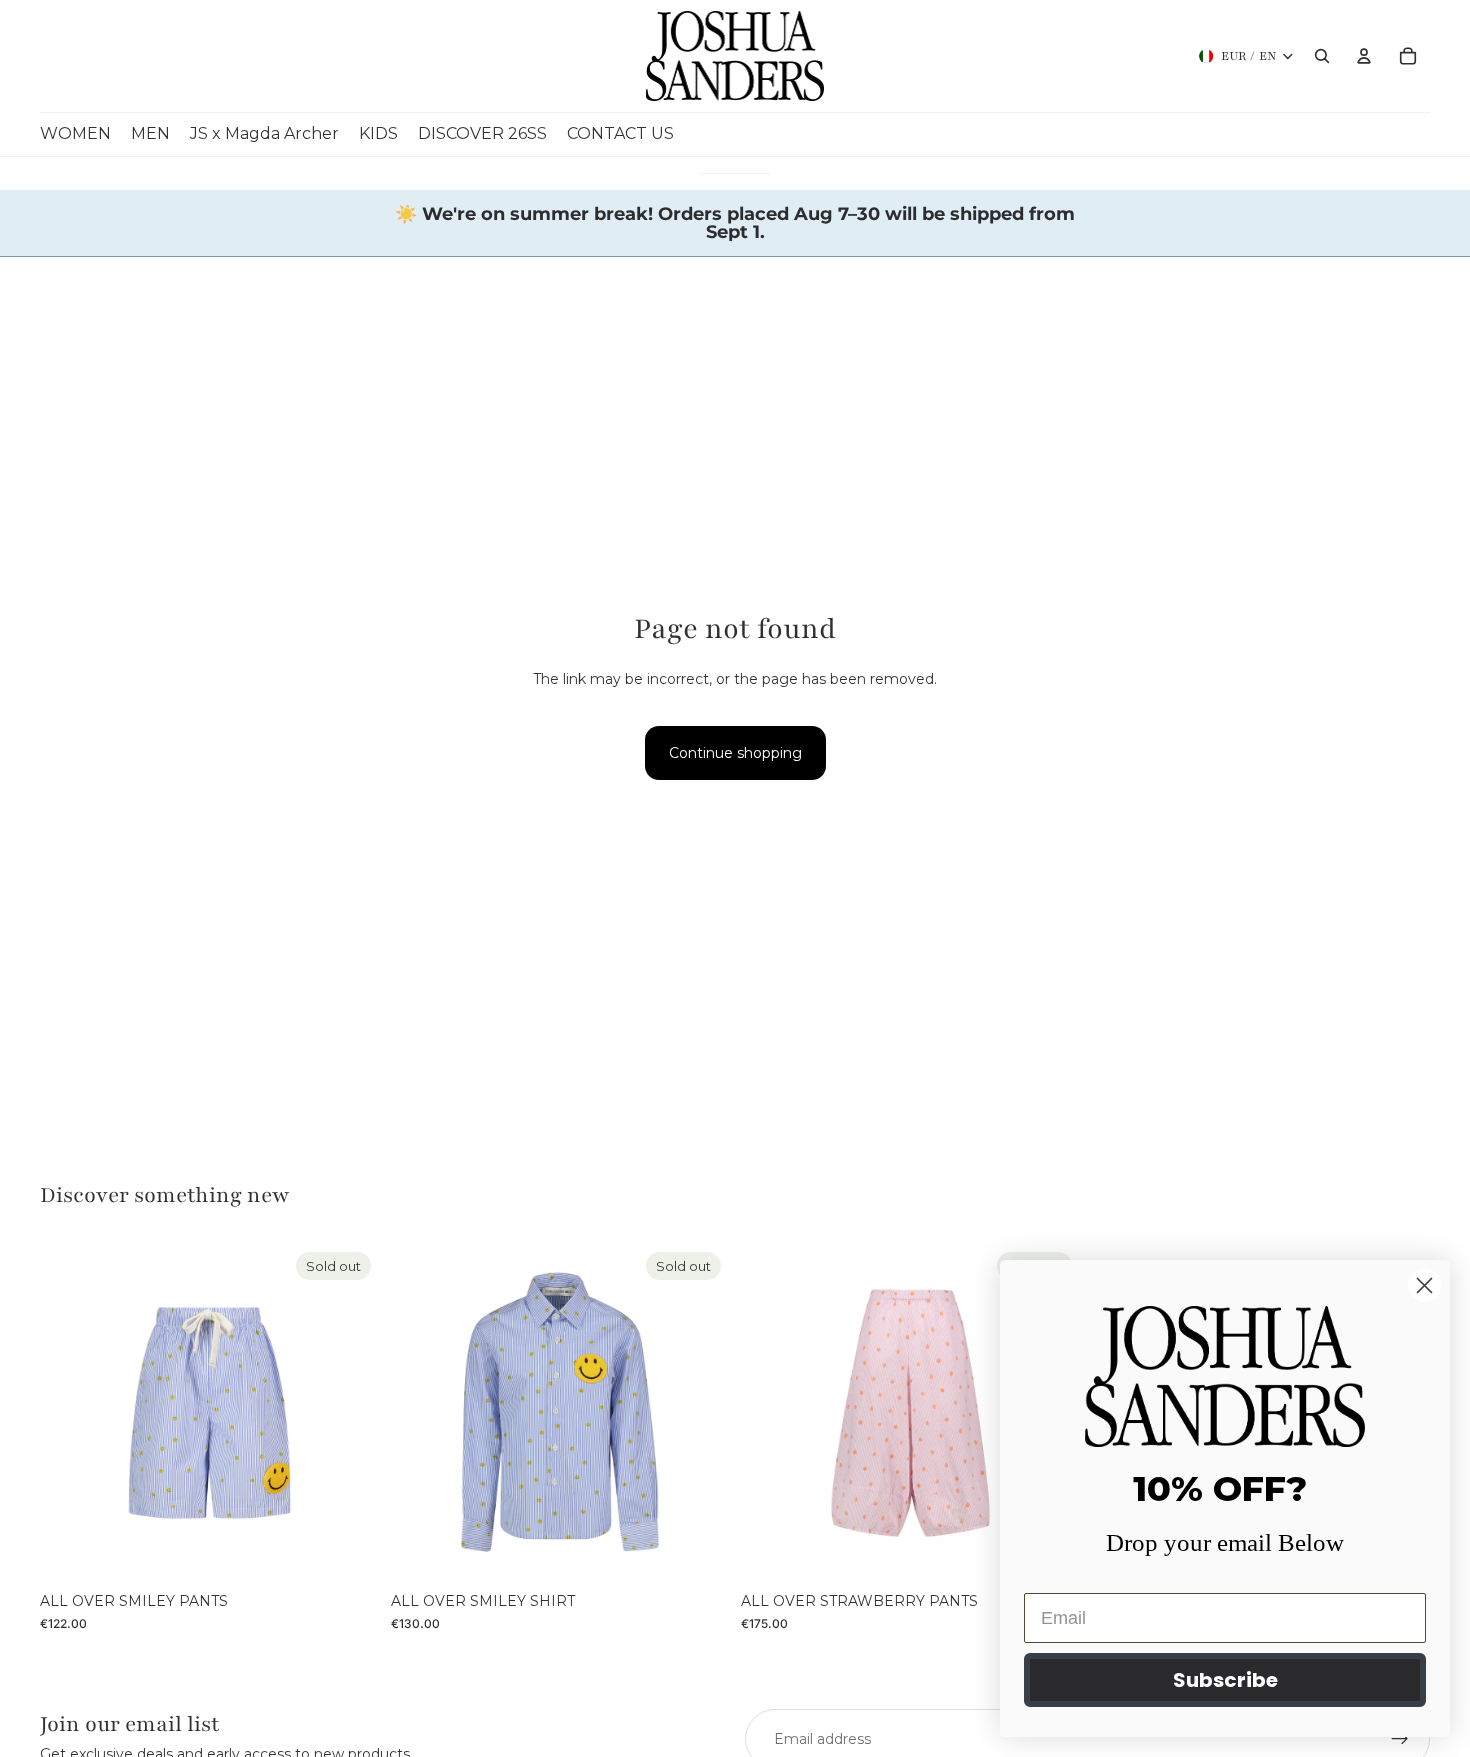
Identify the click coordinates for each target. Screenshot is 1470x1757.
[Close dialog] (1424, 1285)
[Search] (1322, 56)
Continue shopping (735, 753)
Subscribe (1225, 1680)
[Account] (1364, 56)
